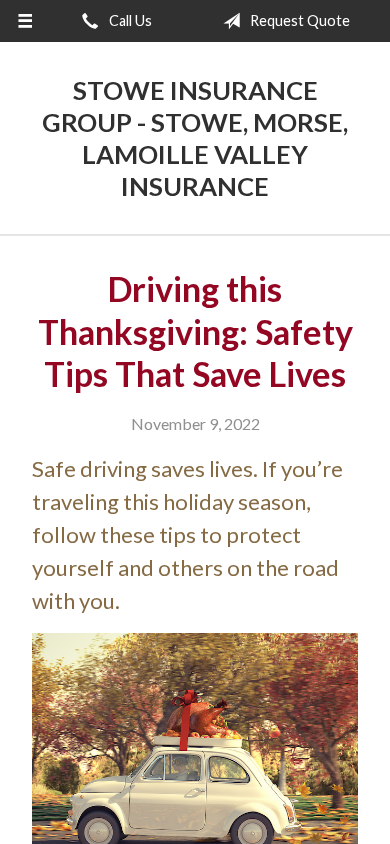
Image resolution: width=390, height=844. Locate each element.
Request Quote (298, 20)
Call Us (129, 20)
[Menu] (25, 21)
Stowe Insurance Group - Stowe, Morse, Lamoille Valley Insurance (195, 138)
